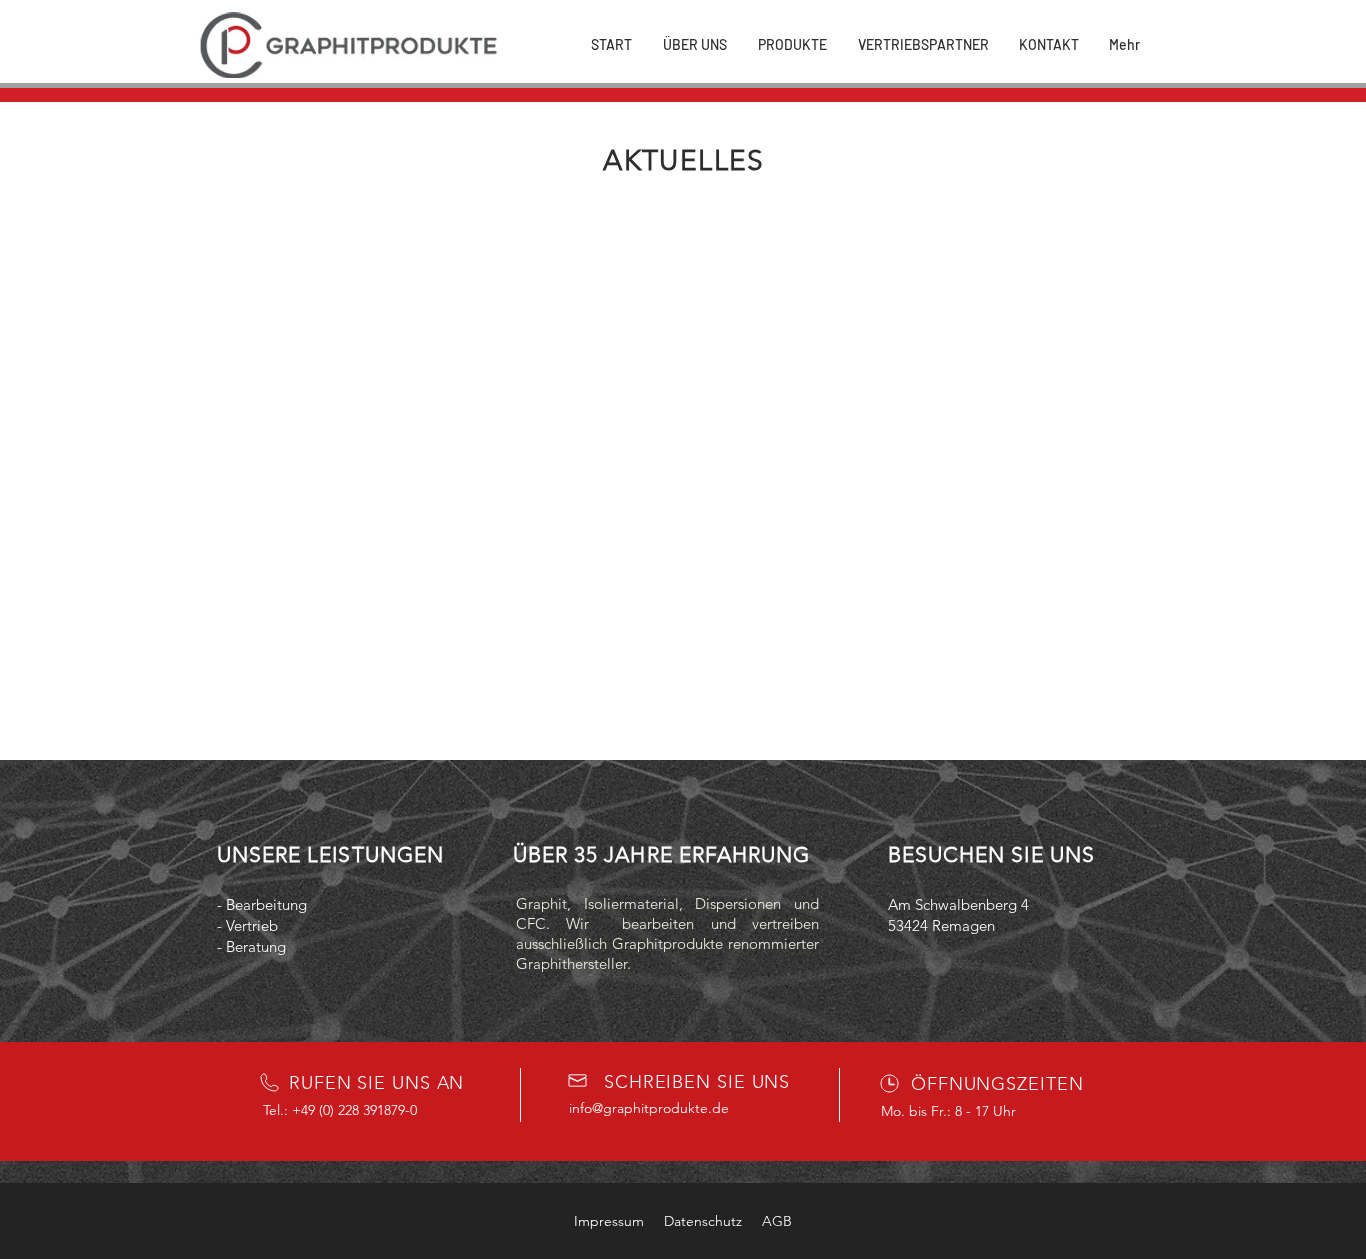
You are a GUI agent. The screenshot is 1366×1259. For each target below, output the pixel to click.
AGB (777, 1221)
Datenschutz (703, 1221)
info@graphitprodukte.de (649, 1108)
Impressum (609, 1221)
